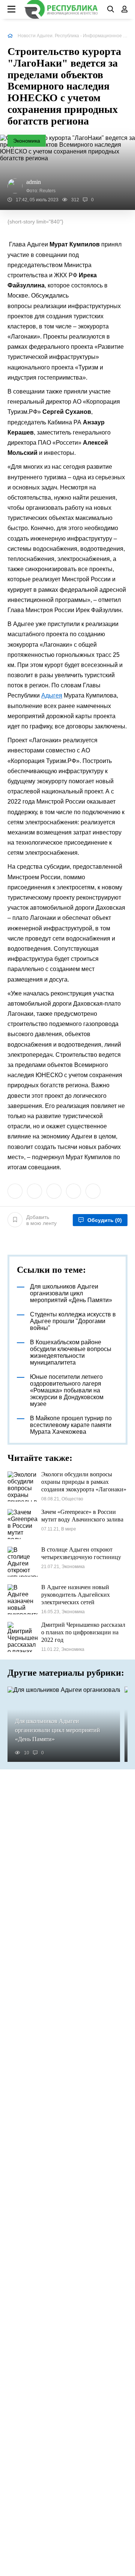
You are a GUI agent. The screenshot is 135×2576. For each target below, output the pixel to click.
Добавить (41, 1220)
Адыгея (52, 695)
